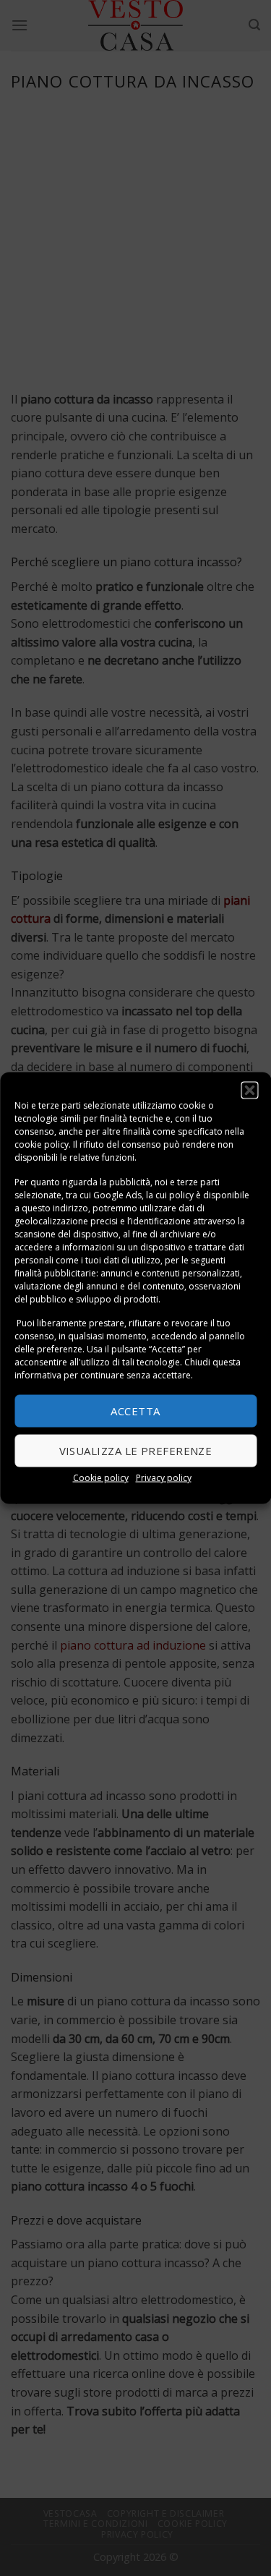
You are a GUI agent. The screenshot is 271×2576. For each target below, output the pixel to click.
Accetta (135, 1411)
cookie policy (42, 1144)
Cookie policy (101, 1477)
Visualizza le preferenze (136, 1451)
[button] (249, 1091)
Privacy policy (164, 1477)
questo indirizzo (55, 1207)
